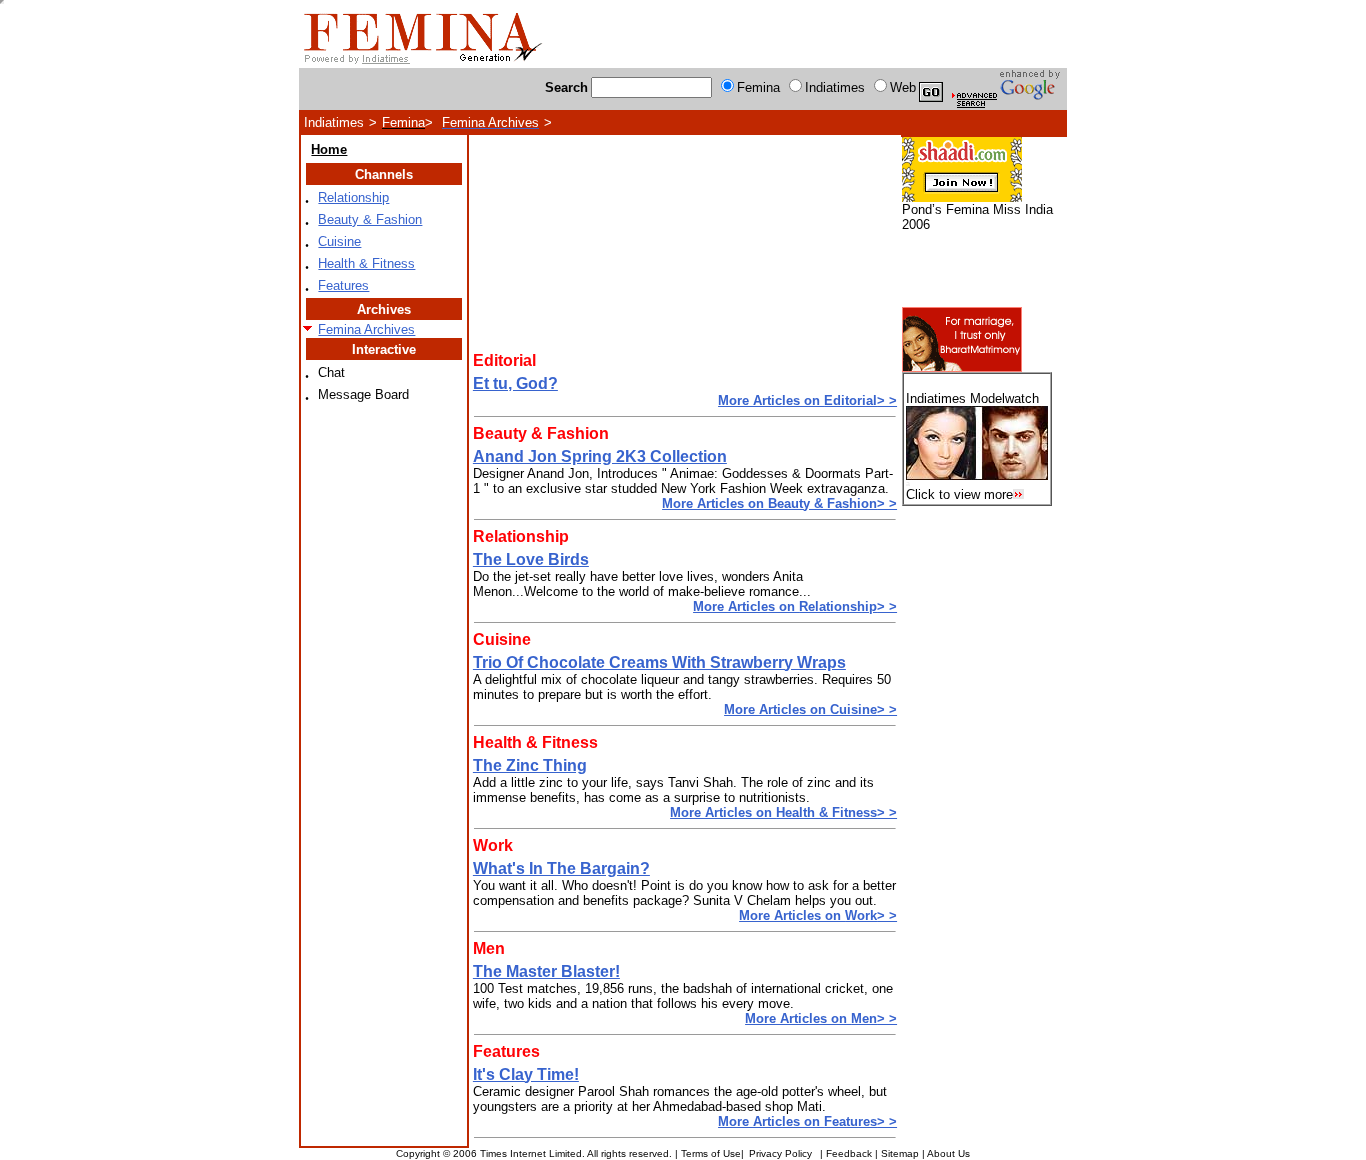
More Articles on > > (807, 400)
